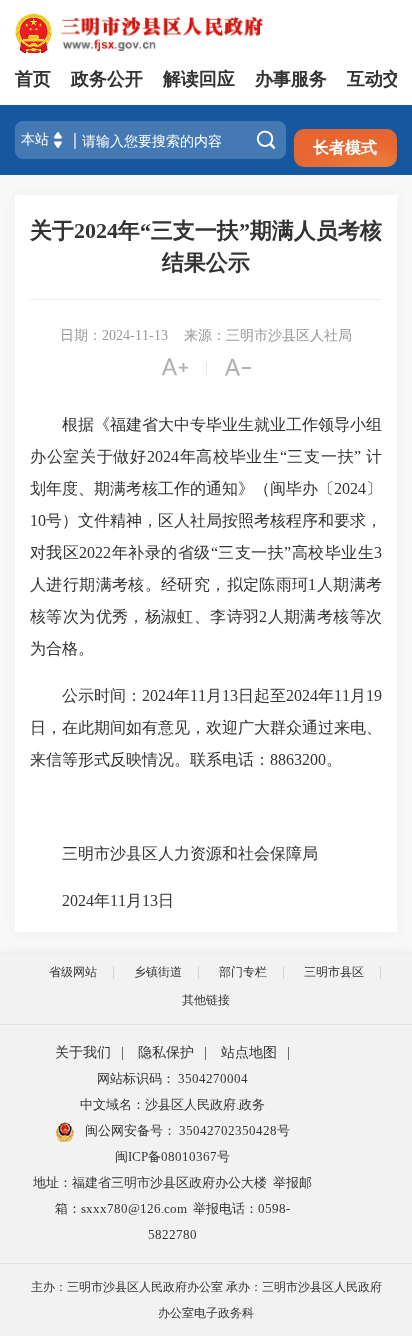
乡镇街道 (158, 972)
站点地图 (249, 1052)
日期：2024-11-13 (114, 335)
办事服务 (291, 79)
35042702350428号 (233, 1130)
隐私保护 (166, 1052)
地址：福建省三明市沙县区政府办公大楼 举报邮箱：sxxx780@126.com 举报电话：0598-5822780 (172, 1208)
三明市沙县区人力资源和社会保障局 (196, 853)
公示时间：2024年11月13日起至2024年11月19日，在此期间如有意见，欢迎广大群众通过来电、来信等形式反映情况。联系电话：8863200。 (206, 727)
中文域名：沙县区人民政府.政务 (172, 1104)
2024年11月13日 (132, 900)
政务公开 (107, 79)
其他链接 (206, 1000)
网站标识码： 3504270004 (172, 1078)
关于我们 (83, 1052)
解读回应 (199, 79)
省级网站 (73, 972)
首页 (33, 79)
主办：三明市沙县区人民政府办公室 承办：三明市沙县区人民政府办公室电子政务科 (206, 1300)
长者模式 (345, 147)
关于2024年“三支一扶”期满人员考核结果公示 (206, 246)
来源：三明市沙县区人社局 (268, 335)
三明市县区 (334, 972)
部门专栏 (243, 972)
